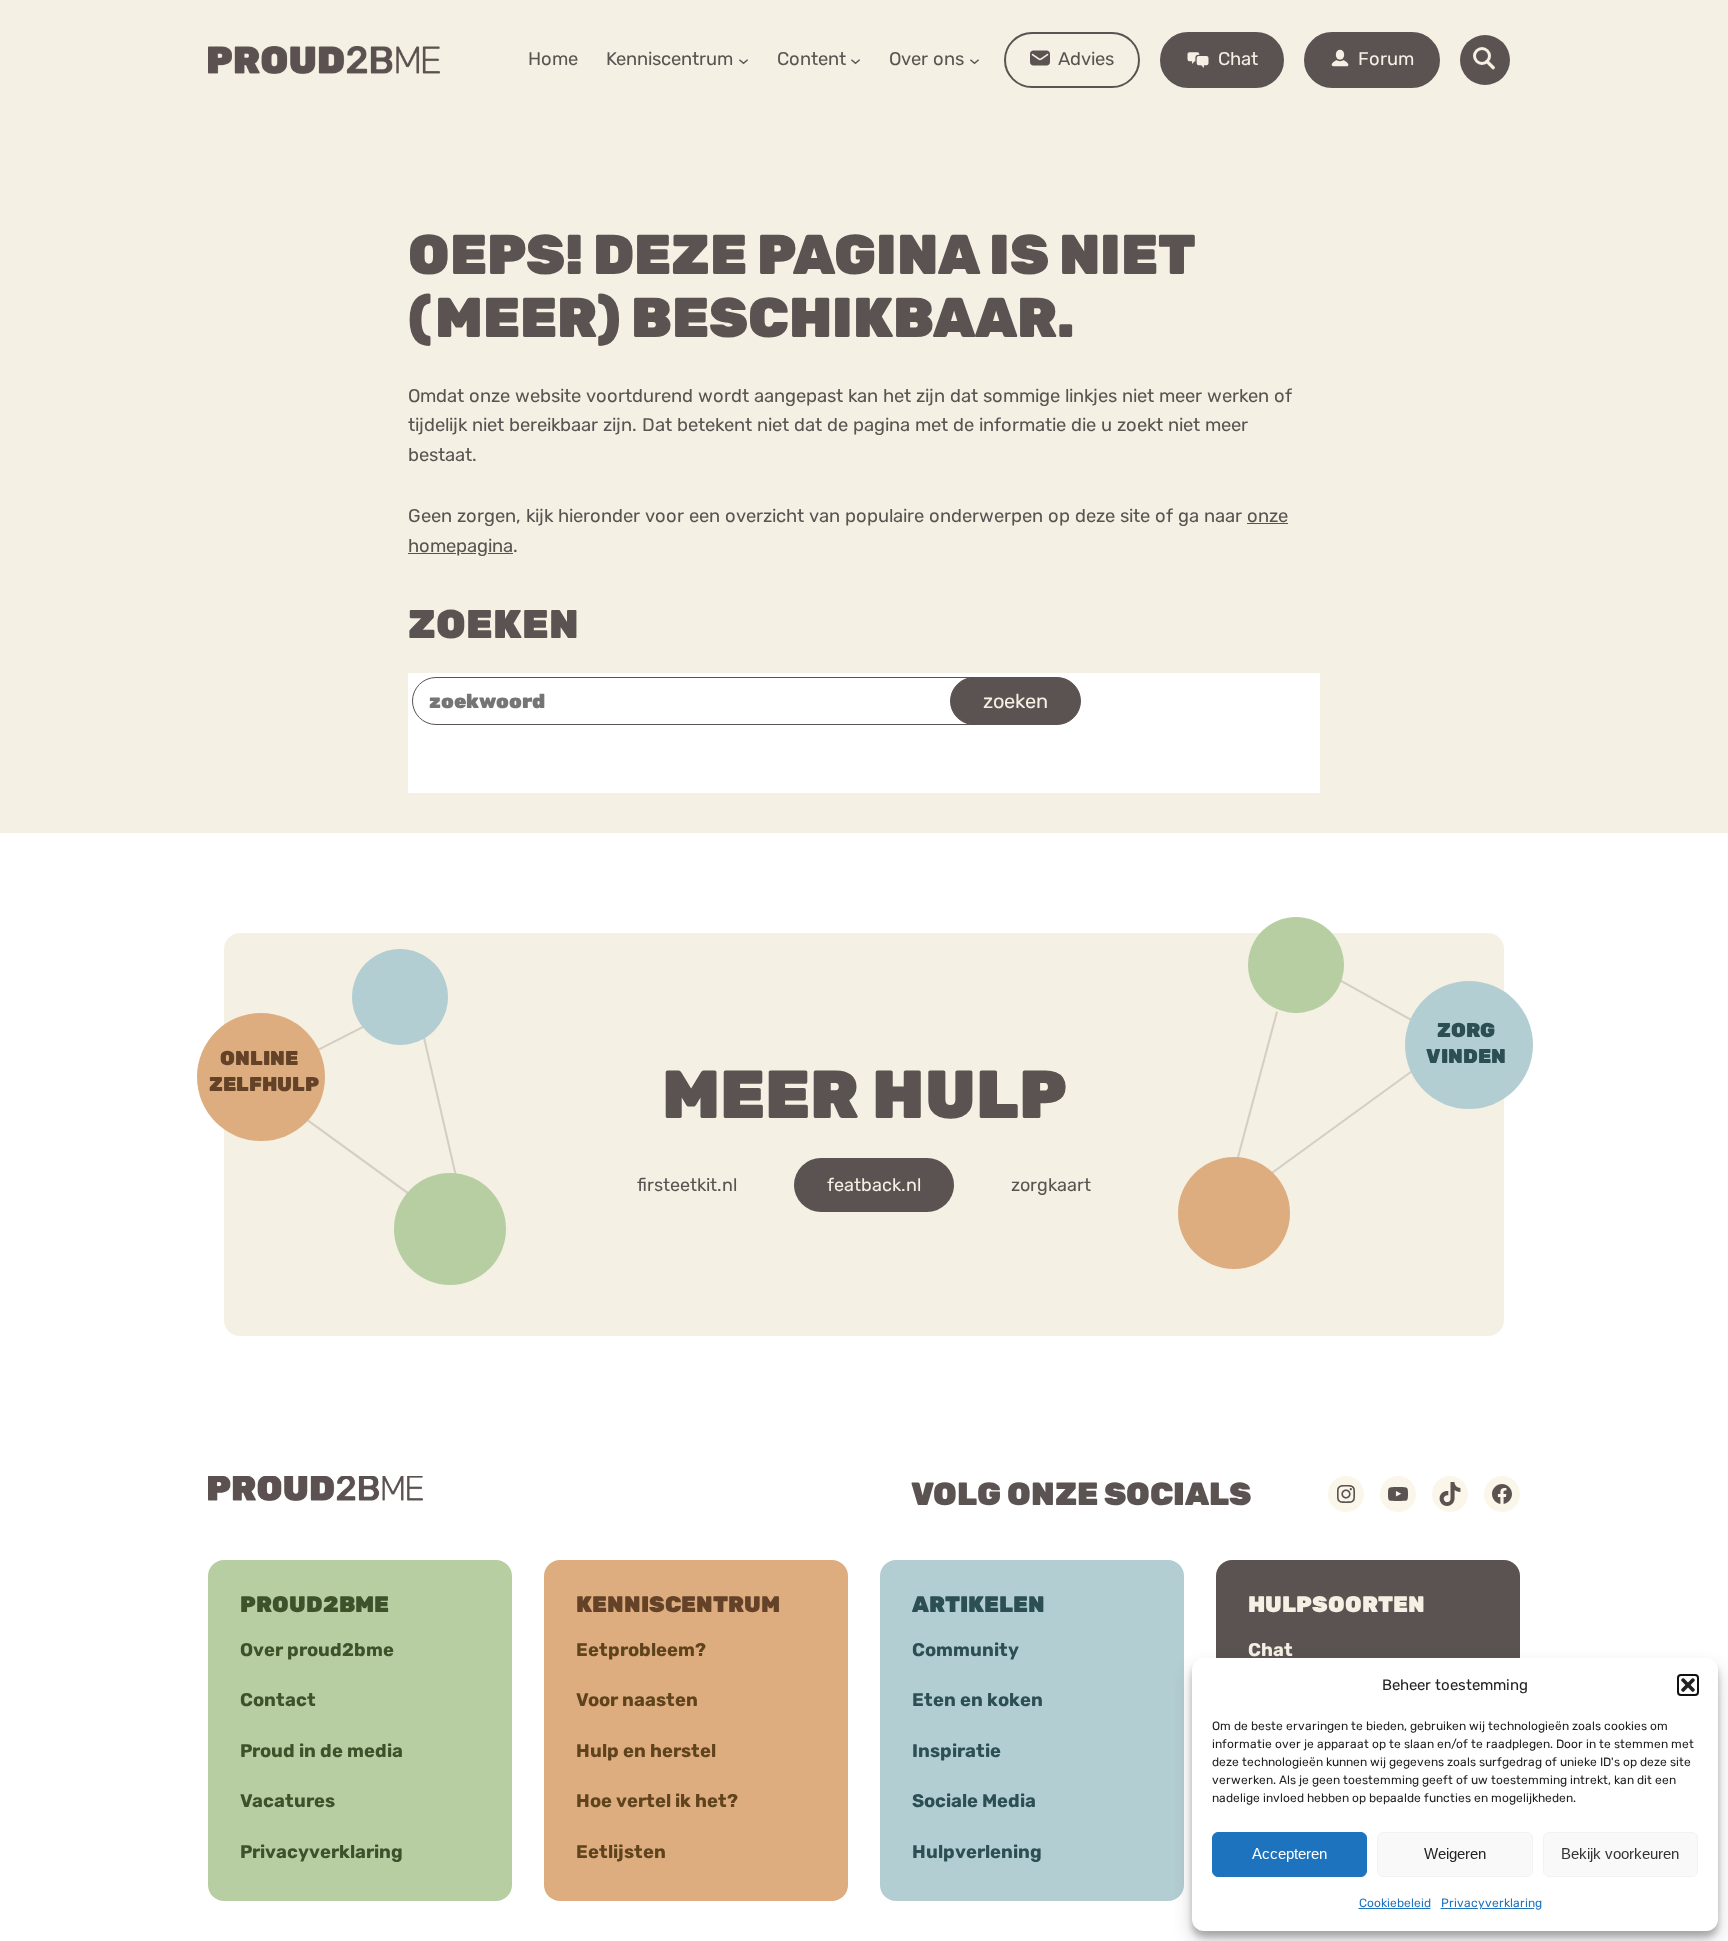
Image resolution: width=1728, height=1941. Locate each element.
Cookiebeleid (1395, 1903)
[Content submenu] (855, 59)
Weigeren (1455, 1853)
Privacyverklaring (1491, 1903)
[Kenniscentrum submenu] (743, 59)
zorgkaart (1051, 1185)
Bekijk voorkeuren (1620, 1853)
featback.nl (874, 1185)
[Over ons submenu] (974, 59)
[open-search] (1485, 60)
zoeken (1015, 701)
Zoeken (493, 624)
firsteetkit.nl (687, 1185)
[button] (1688, 1685)
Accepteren (1289, 1853)
